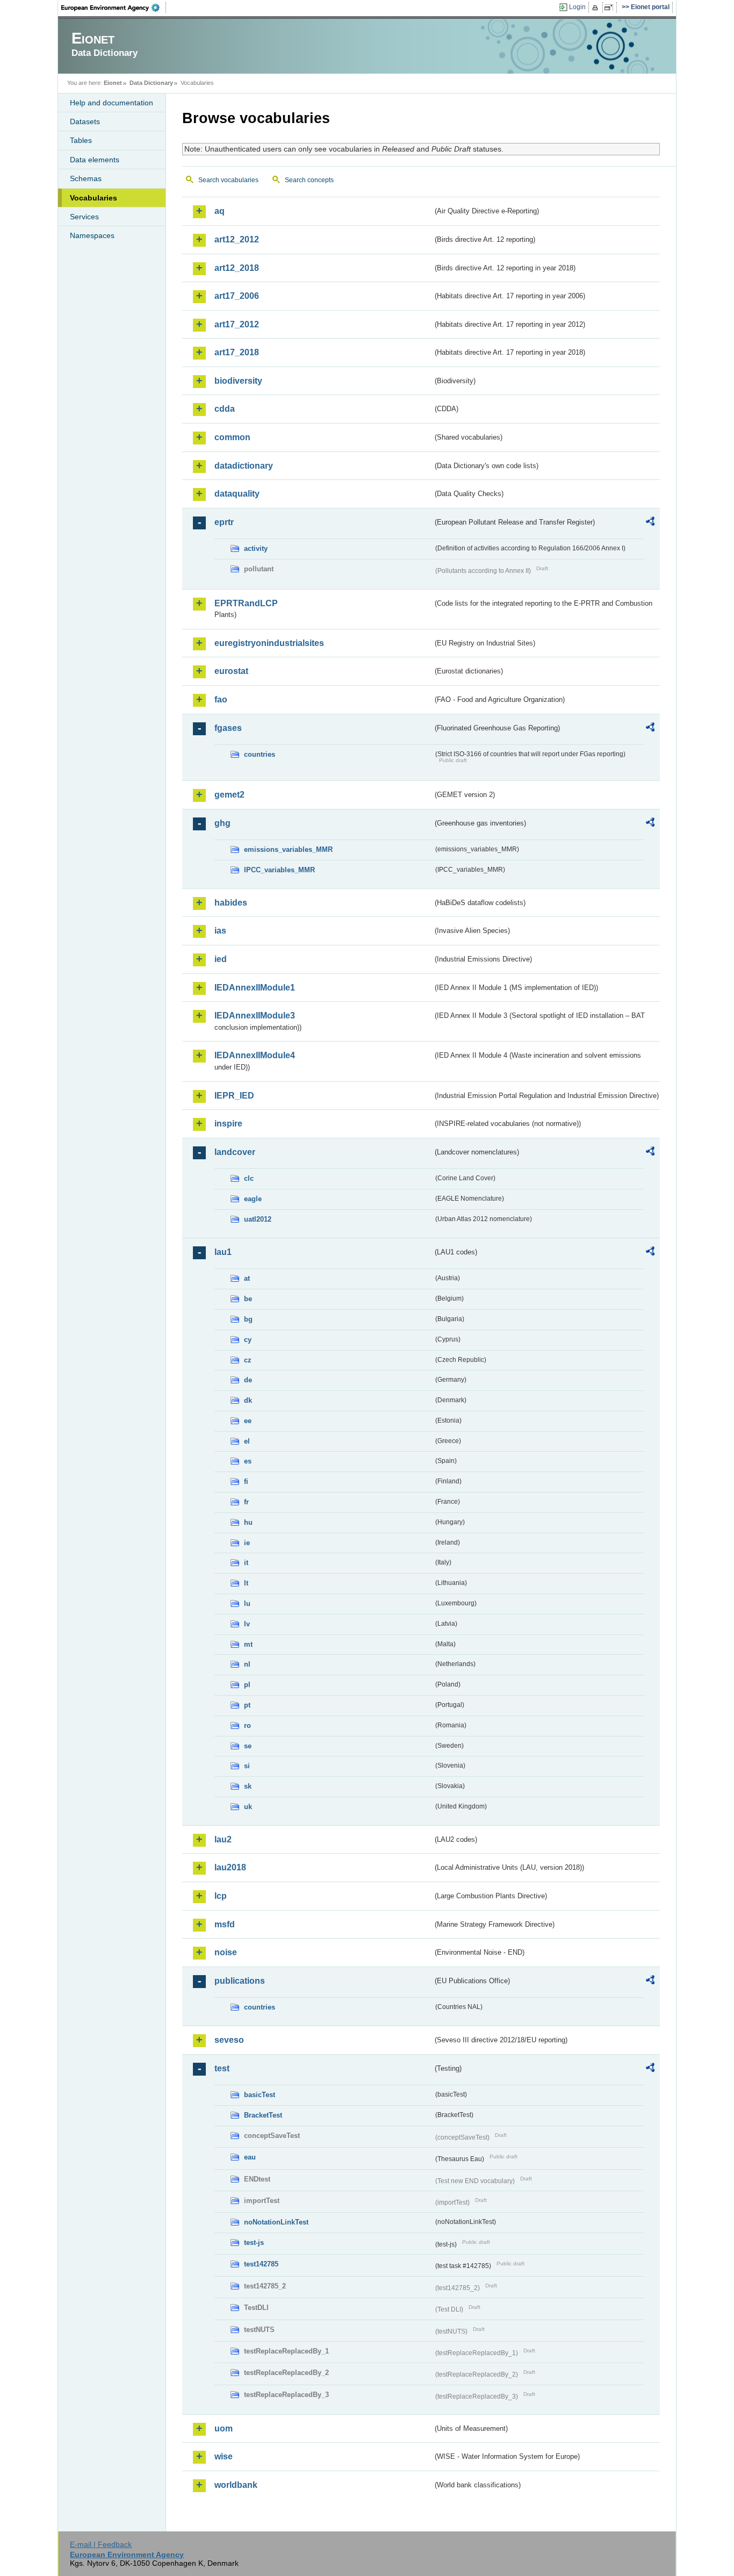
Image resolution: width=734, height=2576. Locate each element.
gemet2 (229, 795)
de (248, 1380)
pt (247, 1705)
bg (248, 1319)
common (232, 437)
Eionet (113, 83)
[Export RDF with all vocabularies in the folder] (650, 523)
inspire (228, 1124)
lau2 (223, 1839)
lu (247, 1603)
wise (224, 2456)
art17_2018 (237, 352)
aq (220, 211)
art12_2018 (237, 268)
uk (248, 1807)
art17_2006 (237, 296)
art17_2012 (237, 324)
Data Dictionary (151, 83)
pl (247, 1685)
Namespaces (92, 235)
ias (220, 931)
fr (246, 1502)
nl (247, 1664)
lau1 (223, 1252)
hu (248, 1522)
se (248, 1746)
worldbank (236, 2485)
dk (248, 1400)
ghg (222, 823)
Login (577, 7)
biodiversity (238, 381)
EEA (114, 8)
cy (248, 1340)
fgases (228, 728)
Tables (81, 140)
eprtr (224, 522)
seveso (229, 2040)
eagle (253, 1199)
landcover (235, 1152)
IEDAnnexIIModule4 (255, 1055)
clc (249, 1178)
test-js (254, 2243)
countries (260, 754)
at (247, 1278)
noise (226, 1952)
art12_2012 (237, 239)
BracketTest (263, 2115)
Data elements (95, 160)
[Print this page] (597, 8)
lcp (221, 1896)
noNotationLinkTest (276, 2222)
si (247, 1766)
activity (256, 548)
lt (246, 1583)
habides (231, 903)
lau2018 (230, 1867)
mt (248, 1644)
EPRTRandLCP (246, 603)
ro (247, 1725)
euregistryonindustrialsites (269, 643)
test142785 (261, 2264)
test (222, 2068)
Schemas (86, 178)
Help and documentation (111, 103)
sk (248, 1786)
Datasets (85, 121)
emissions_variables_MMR (288, 849)
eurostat (231, 671)
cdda (225, 409)
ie (247, 1543)
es (248, 1461)
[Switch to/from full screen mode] (611, 8)
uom (224, 2428)
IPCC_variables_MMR (279, 870)
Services (84, 217)
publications (240, 1981)
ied (221, 959)
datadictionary (244, 466)
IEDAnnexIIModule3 (255, 1016)
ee (248, 1421)
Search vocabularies (228, 180)
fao (221, 699)
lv (247, 1624)
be (248, 1299)
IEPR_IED (234, 1096)
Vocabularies (93, 198)
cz (248, 1360)
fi (246, 1481)
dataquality (237, 494)
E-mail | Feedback (101, 2544)
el (247, 1441)
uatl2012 (258, 1219)
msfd (225, 1924)
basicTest (260, 2095)
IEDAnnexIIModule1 (255, 988)
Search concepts (309, 180)
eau (250, 2157)
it (246, 1563)
